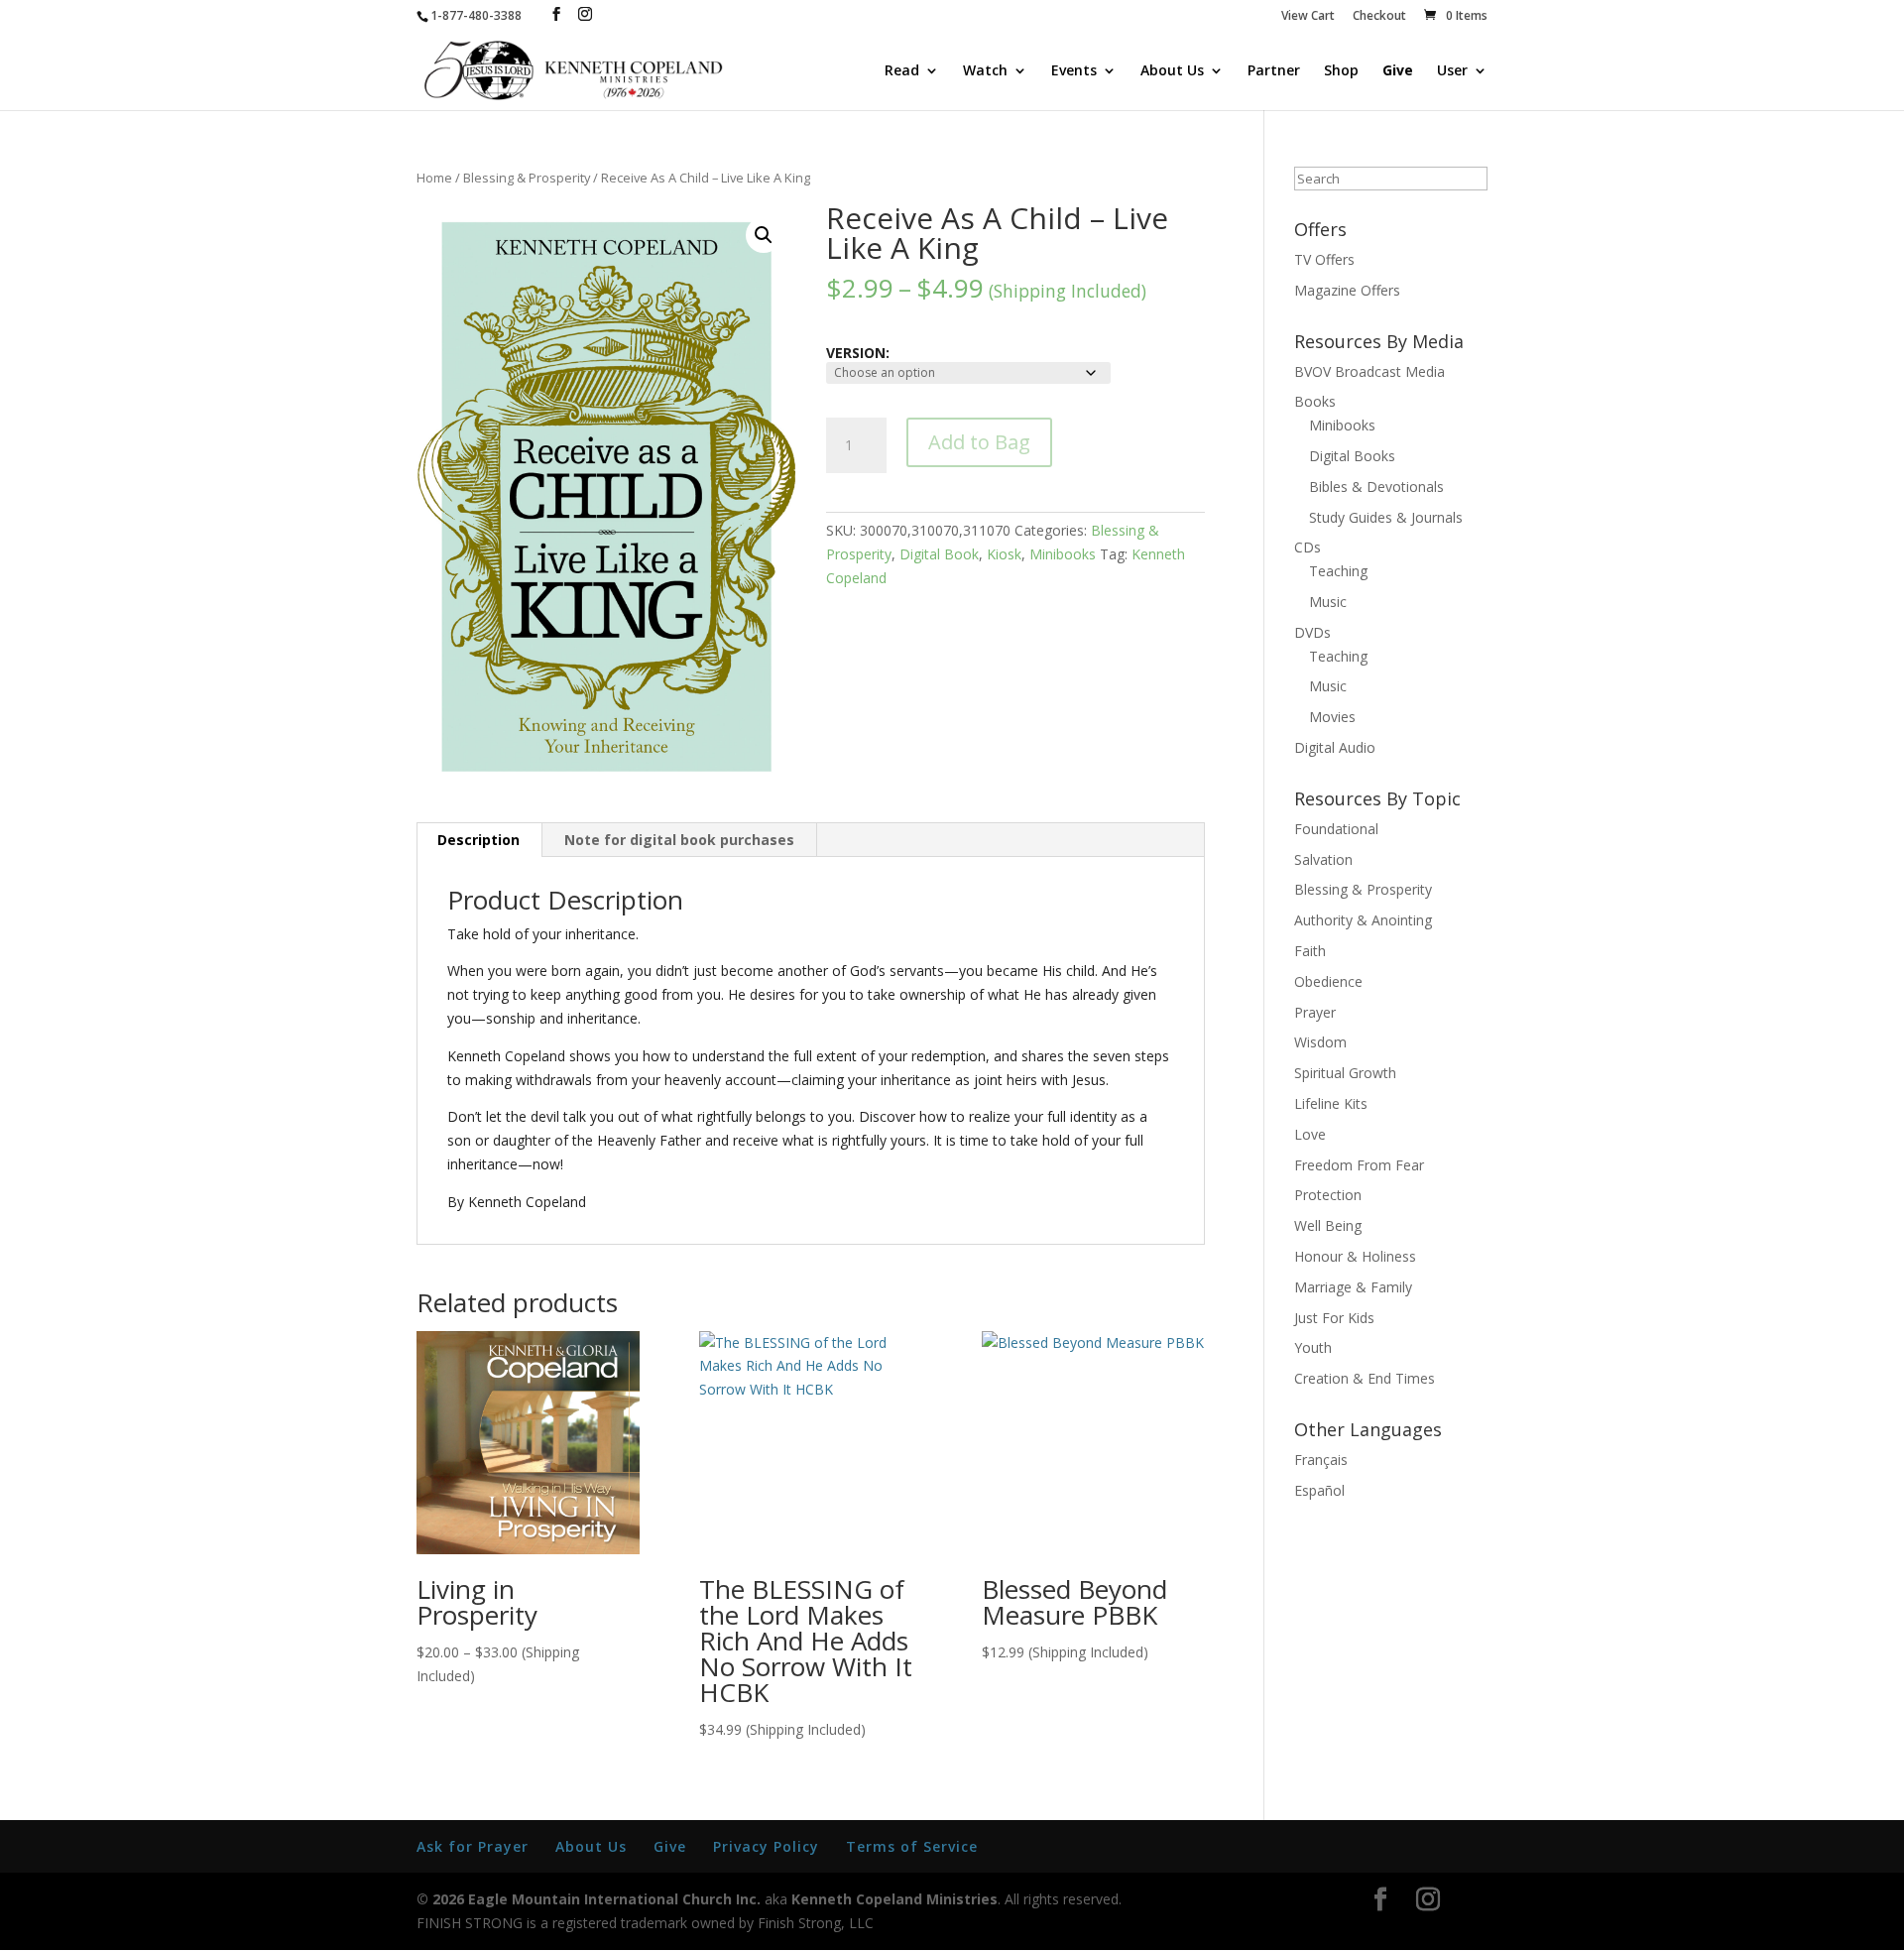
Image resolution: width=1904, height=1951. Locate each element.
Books (1315, 401)
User (1452, 71)
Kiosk (1004, 554)
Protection (1328, 1195)
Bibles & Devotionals (1376, 487)
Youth (1313, 1347)
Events (1074, 71)
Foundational (1336, 829)
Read (902, 71)
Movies (1332, 717)
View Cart (1308, 17)
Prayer (1315, 1012)
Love (1310, 1134)
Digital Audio (1335, 747)
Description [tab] (478, 840)
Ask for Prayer (473, 1846)
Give (1398, 71)
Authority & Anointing (1363, 920)
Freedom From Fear (1359, 1165)
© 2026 (440, 1899)
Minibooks (1063, 554)
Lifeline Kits (1331, 1103)
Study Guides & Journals (1386, 517)
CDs (1308, 547)
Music (1328, 602)
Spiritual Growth (1345, 1073)
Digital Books (1352, 456)
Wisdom (1320, 1042)
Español (1319, 1490)
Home (434, 178)
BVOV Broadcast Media (1369, 371)
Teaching (1338, 571)
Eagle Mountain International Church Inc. (614, 1899)
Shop (1341, 71)
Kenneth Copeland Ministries (894, 1899)
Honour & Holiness (1355, 1256)
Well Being (1328, 1225)
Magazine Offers (1347, 290)
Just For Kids (1334, 1318)
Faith (1310, 951)
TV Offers (1324, 259)
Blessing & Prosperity (527, 178)
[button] (764, 235)
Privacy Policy (766, 1846)
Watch (985, 71)
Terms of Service (912, 1846)
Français (1321, 1460)
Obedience (1328, 981)
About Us (1172, 71)
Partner (1274, 71)
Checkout (1379, 17)
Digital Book (939, 554)
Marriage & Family (1353, 1287)
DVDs (1312, 632)
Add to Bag (979, 442)
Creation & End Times (1365, 1378)
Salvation (1323, 859)
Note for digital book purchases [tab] (679, 840)
